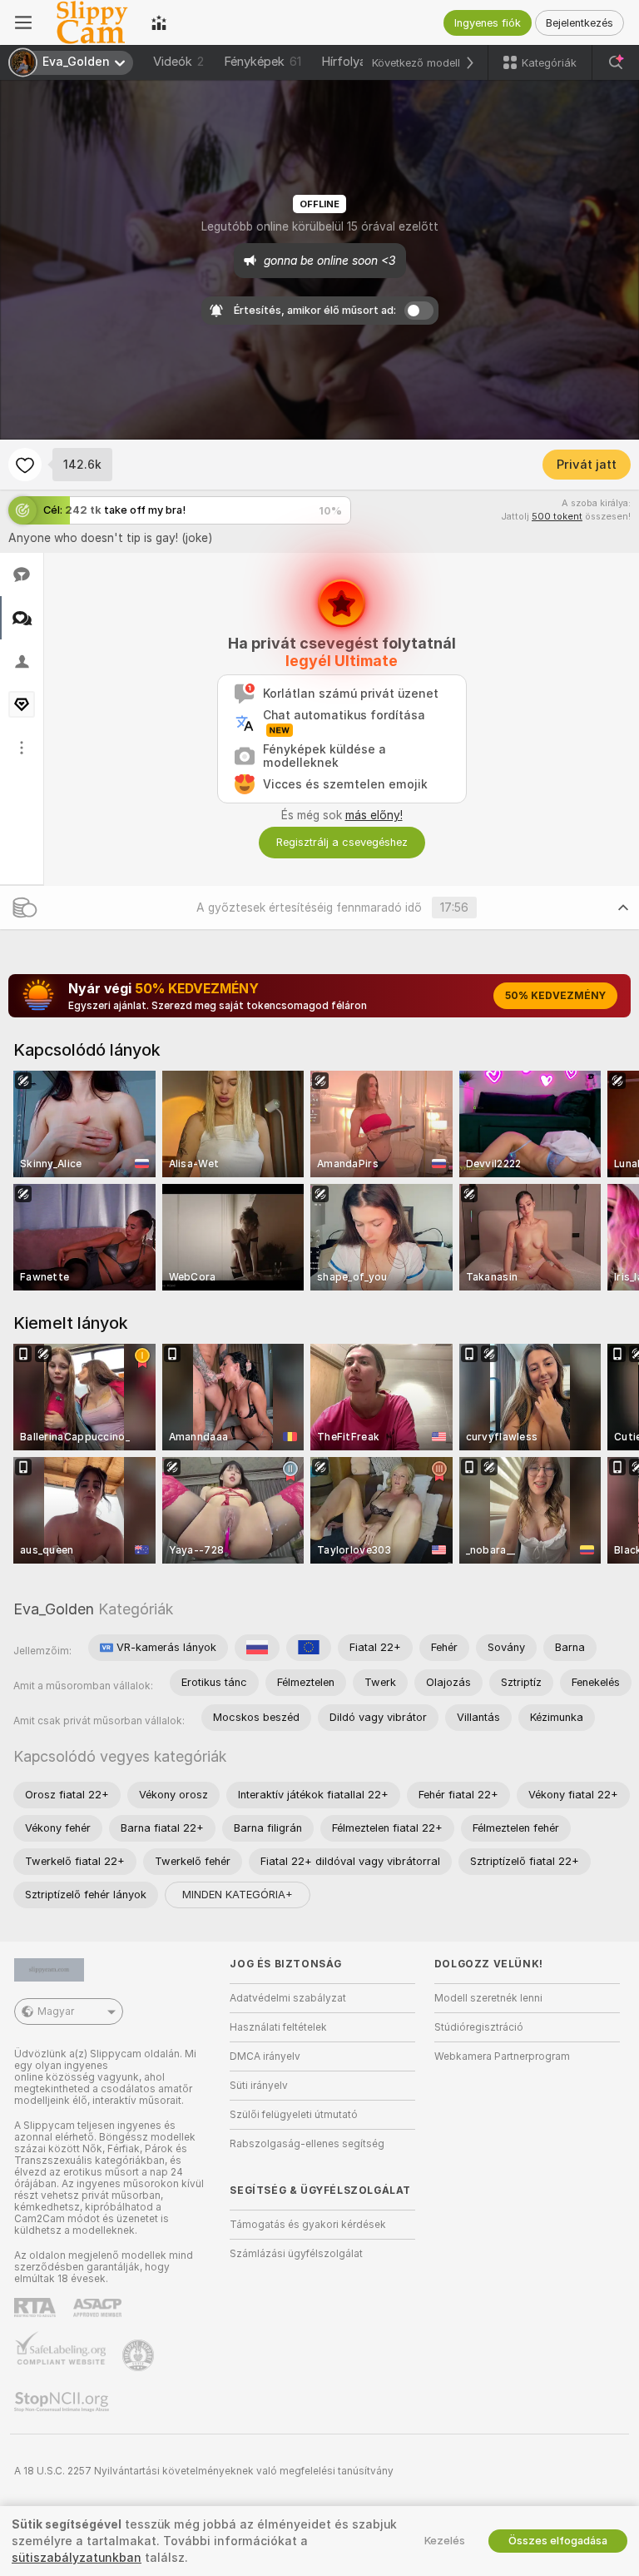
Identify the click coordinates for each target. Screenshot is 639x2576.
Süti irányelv (259, 2086)
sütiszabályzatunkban (77, 2558)
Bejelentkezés (580, 23)
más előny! (374, 815)
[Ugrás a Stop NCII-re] (63, 2402)
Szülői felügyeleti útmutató (294, 2115)
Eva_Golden (54, 1609)
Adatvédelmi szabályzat (288, 1998)
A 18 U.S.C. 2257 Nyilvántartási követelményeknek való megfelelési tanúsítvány (204, 2471)
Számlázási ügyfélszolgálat (296, 2254)
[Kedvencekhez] (25, 465)
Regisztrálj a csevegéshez (342, 842)
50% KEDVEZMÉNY (555, 996)
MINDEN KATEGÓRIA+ (238, 1895)
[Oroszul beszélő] (257, 1648)
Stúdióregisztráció (479, 2027)
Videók (178, 62)
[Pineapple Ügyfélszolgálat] (140, 2355)
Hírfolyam (349, 62)
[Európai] (309, 1648)
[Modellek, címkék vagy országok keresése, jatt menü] (616, 62)
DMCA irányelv (265, 2056)
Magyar (56, 2012)
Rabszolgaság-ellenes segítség (307, 2144)
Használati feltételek (278, 2027)
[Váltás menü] (23, 22)
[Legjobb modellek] (159, 22)
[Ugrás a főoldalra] (92, 22)
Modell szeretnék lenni (488, 1998)
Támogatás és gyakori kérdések (308, 2225)
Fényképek (263, 62)
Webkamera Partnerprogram (502, 2056)
